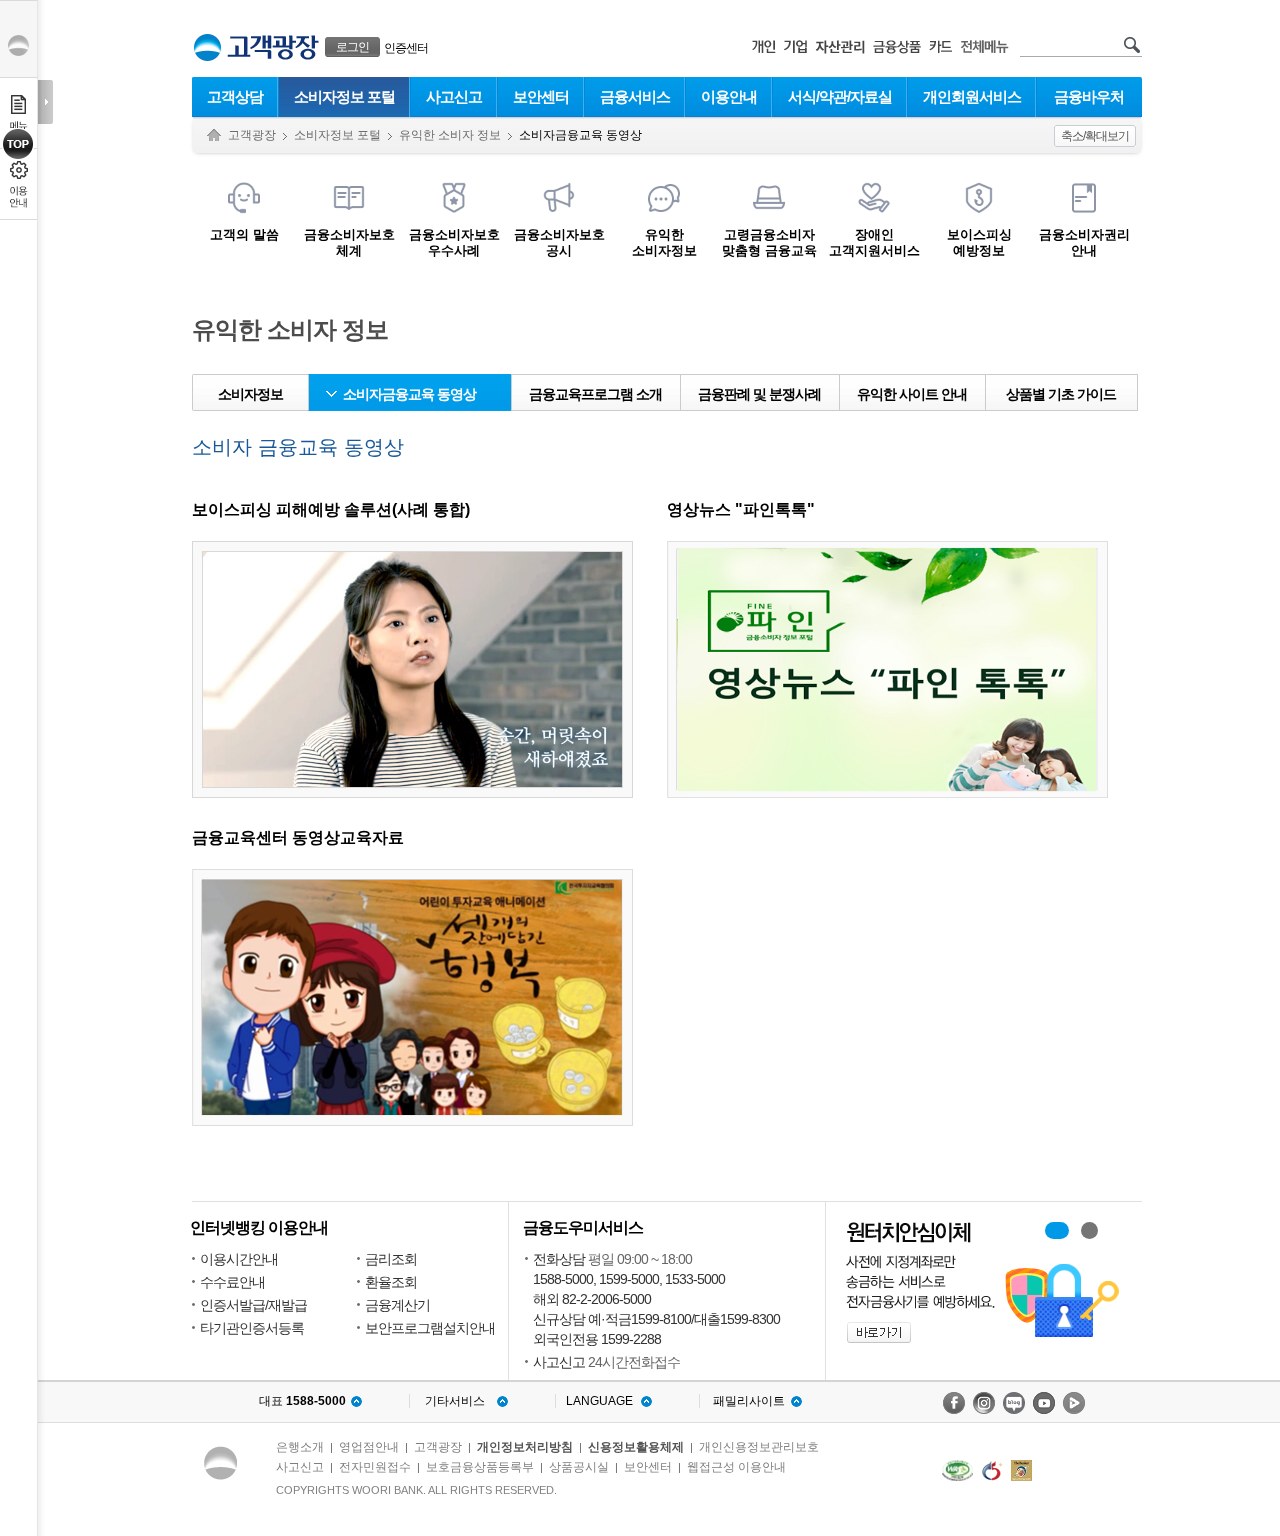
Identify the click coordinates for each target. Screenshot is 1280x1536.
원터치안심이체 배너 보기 (1089, 1230)
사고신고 (454, 96)
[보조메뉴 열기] (45, 102)
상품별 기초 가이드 (1061, 394)
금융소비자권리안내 (1084, 242)
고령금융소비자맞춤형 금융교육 (769, 242)
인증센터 (406, 48)
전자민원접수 (375, 1467)
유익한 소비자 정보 (450, 135)
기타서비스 (455, 1401)
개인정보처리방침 (525, 1447)
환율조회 (391, 1282)
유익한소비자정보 (664, 242)
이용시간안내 (239, 1259)
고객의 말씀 (244, 234)
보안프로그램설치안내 (430, 1328)
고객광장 (252, 135)
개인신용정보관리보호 (759, 1447)
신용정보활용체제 (636, 1447)
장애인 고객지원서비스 (874, 242)
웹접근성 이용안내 (736, 1467)
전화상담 (559, 1259)
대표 (302, 1401)
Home (214, 135)
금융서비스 (635, 96)
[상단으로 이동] (18, 144)
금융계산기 (397, 1305)
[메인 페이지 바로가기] (207, 47)
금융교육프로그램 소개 (595, 394)
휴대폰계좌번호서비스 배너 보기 (1057, 1230)
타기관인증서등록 (252, 1328)
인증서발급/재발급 (253, 1305)
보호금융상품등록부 (480, 1467)
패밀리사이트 (749, 1401)
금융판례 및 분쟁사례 (759, 394)
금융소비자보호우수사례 (454, 242)
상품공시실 (579, 1467)
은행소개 (300, 1447)
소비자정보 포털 (344, 96)
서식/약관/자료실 (840, 96)
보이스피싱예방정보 (979, 242)
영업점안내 (369, 1447)
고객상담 (235, 96)
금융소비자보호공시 (559, 242)
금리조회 (391, 1259)
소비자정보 (250, 394)
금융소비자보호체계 (349, 242)
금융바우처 (1089, 96)
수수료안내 (232, 1282)
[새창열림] (954, 1403)
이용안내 (729, 96)
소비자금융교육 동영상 (409, 394)
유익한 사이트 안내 (912, 394)
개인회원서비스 (972, 96)
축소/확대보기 (1095, 136)
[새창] (957, 1470)
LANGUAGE (599, 1401)
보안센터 (541, 96)
